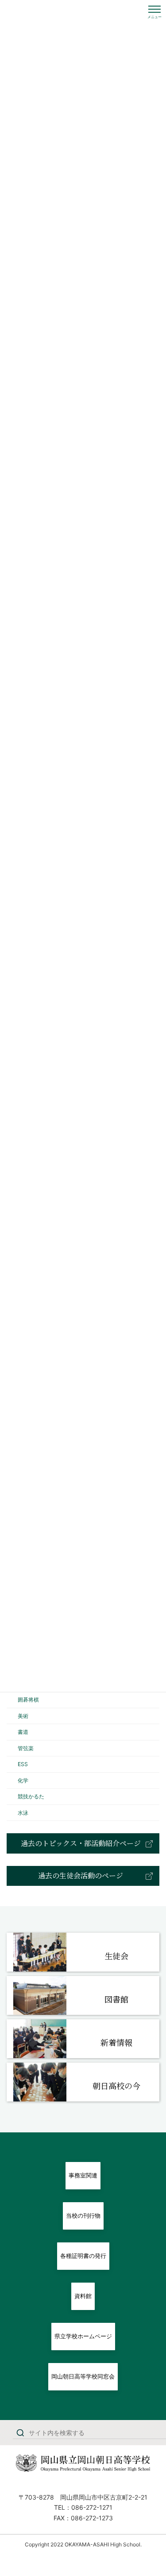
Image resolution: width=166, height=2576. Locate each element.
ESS (23, 1764)
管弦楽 (26, 1748)
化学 (23, 1780)
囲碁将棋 (28, 1700)
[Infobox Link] (83, 1952)
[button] (83, 1843)
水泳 (23, 1812)
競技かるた (31, 1796)
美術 (23, 1715)
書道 (23, 1732)
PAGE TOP (153, 2491)
